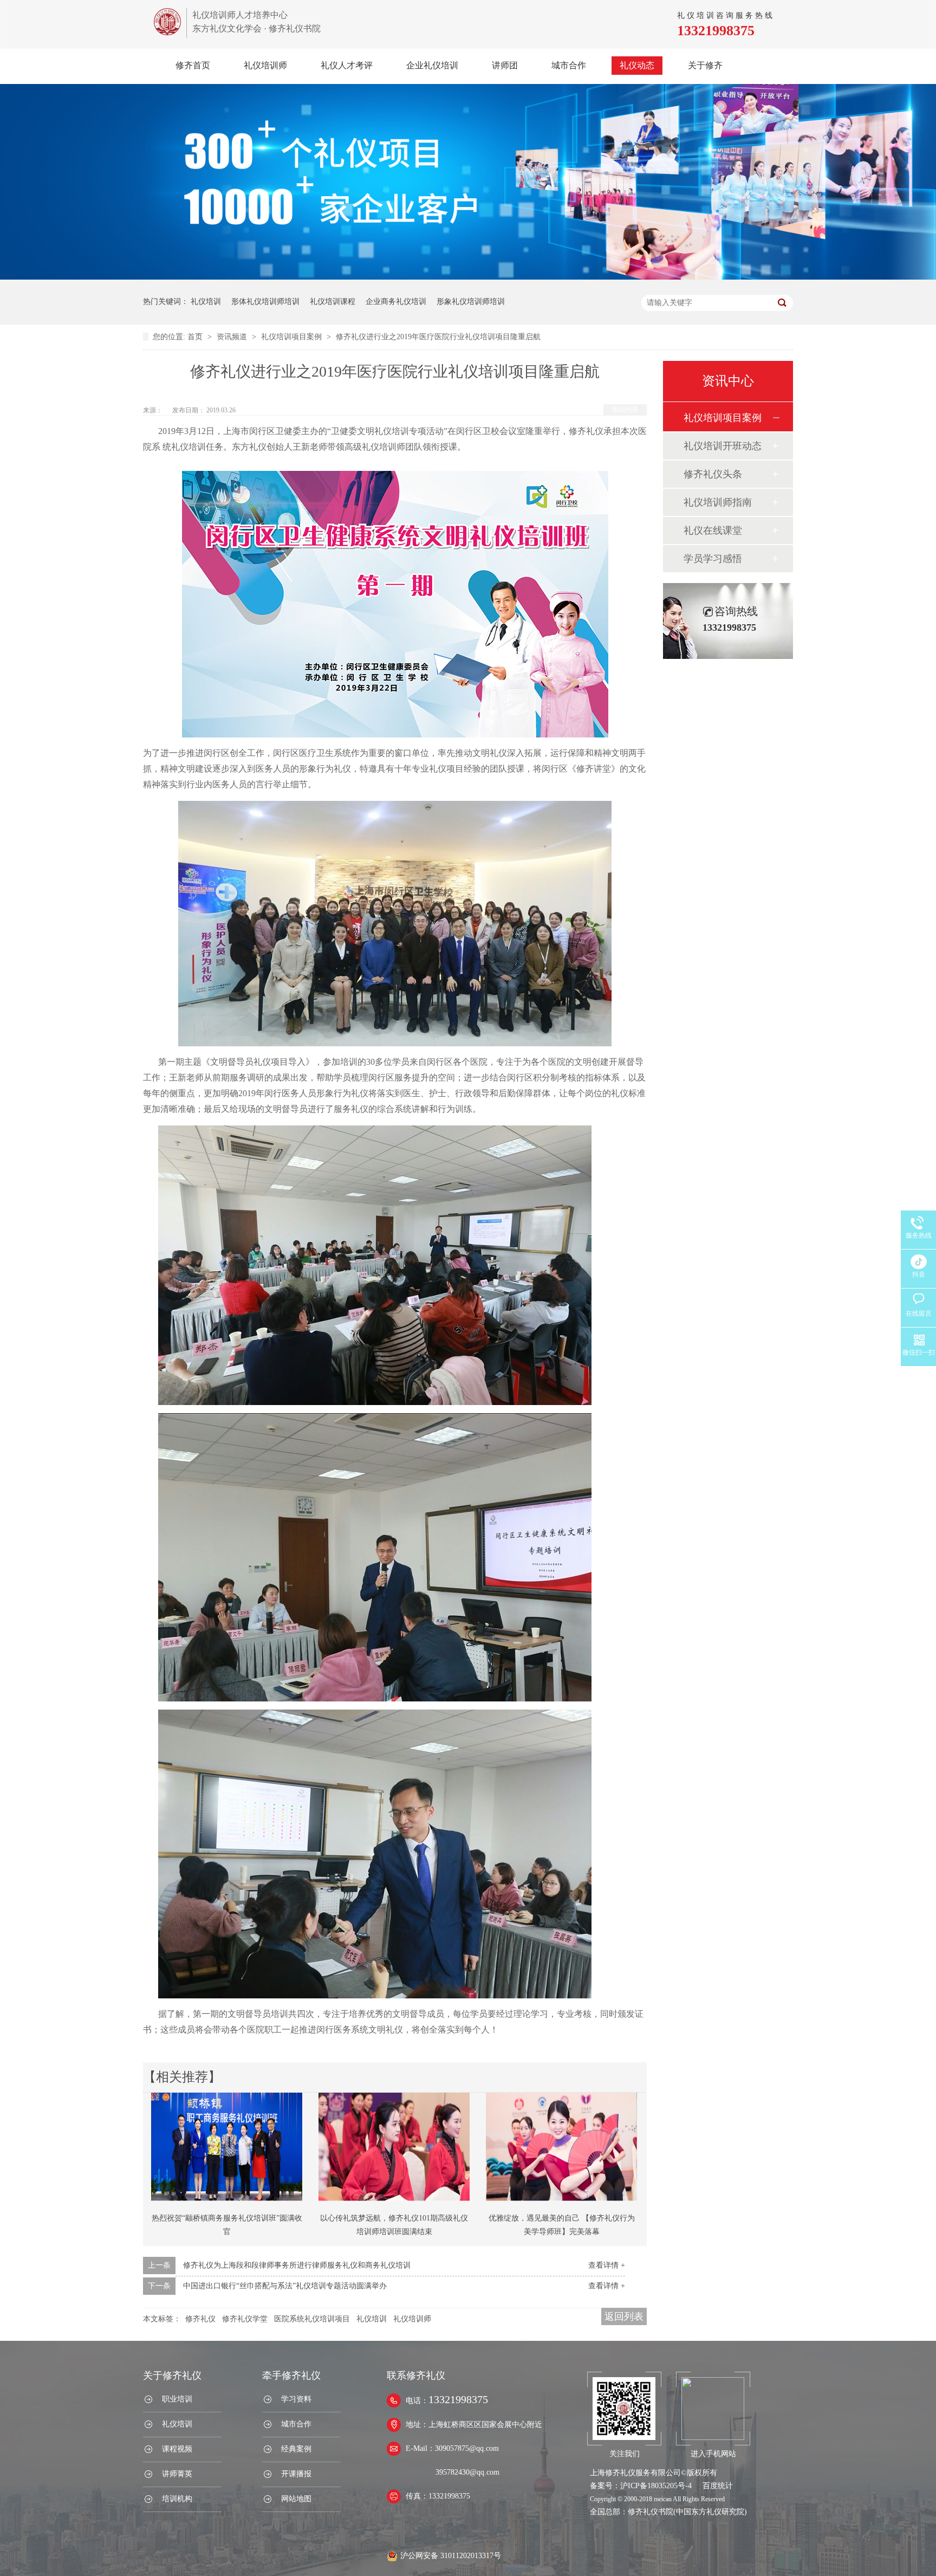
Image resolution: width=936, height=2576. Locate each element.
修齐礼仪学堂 (245, 2319)
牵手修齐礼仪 (291, 2376)
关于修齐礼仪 (172, 2376)
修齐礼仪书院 (651, 2512)
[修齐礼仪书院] (167, 32)
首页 (196, 337)
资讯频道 (233, 337)
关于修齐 (705, 65)
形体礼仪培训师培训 (265, 302)
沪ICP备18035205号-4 (656, 2486)
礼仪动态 (637, 65)
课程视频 (177, 2449)
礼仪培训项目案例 (292, 337)
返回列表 (625, 410)
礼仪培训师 (265, 65)
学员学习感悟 (713, 559)
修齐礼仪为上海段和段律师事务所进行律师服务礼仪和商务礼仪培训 (297, 2265)
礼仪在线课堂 (713, 530)
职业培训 (177, 2399)
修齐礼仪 (200, 2319)
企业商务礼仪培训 (396, 302)
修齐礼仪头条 (713, 474)
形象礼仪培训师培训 (471, 302)
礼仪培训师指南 (718, 502)
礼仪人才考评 (347, 65)
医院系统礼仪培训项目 (312, 2319)
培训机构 (177, 2499)
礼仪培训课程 (333, 302)
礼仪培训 (206, 302)
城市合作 (569, 65)
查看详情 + (607, 2265)
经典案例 (296, 2449)
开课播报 (296, 2474)
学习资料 (296, 2399)
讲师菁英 (177, 2474)
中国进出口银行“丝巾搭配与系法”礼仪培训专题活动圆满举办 (285, 2286)
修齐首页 (193, 65)
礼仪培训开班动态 (723, 446)
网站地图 (296, 2499)
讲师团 (505, 65)
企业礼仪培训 (432, 65)
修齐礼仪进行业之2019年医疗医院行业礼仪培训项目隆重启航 (438, 337)
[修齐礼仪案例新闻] (468, 277)
